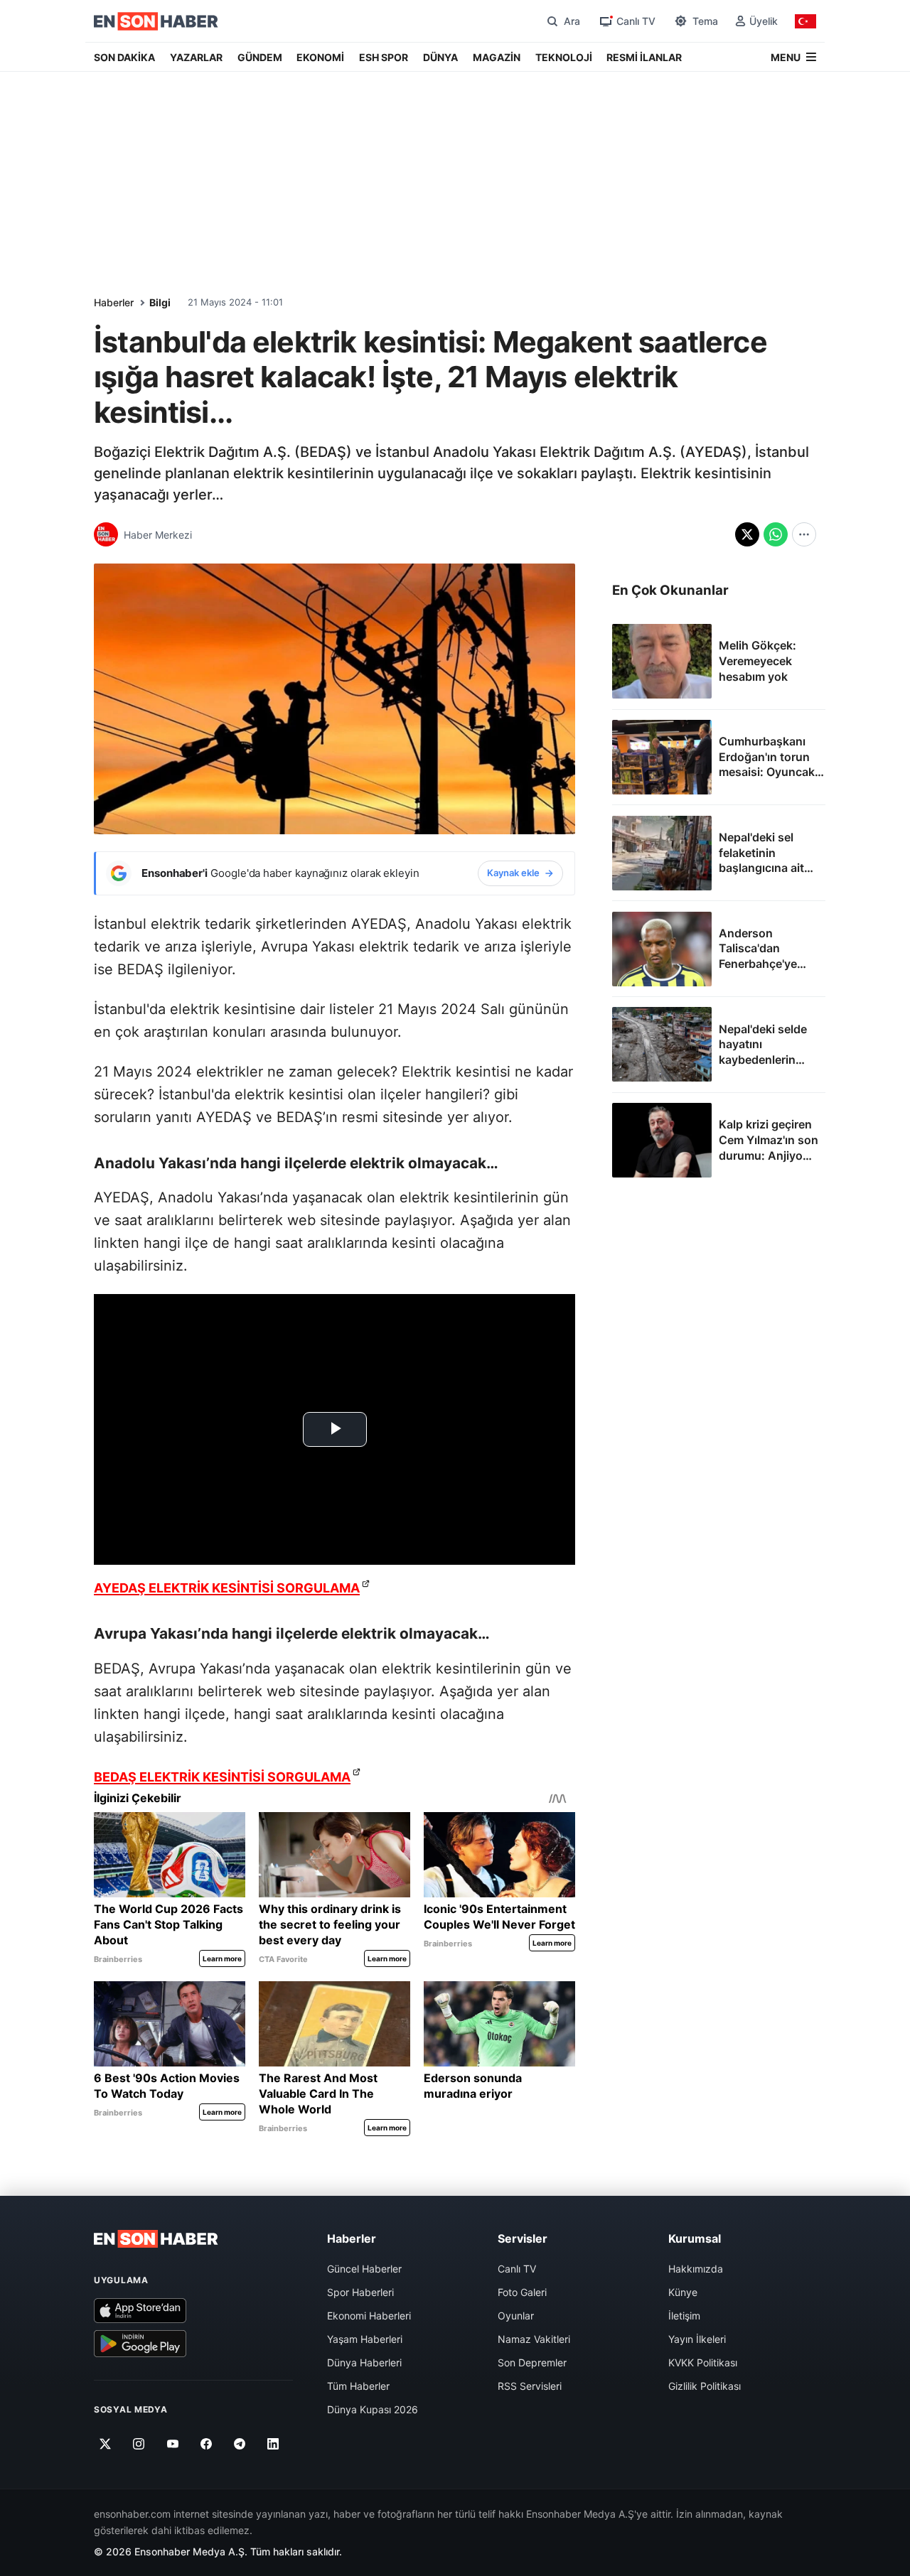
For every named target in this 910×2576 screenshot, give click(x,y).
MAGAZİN (497, 57)
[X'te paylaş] (747, 534)
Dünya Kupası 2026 (373, 2409)
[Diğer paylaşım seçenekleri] (804, 534)
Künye (683, 2292)
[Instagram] (139, 2444)
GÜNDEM (260, 57)
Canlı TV (517, 2269)
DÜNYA (440, 57)
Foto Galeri (522, 2292)
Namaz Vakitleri (534, 2339)
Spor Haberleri (360, 2292)
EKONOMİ (320, 57)
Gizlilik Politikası (705, 2386)
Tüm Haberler (358, 2386)
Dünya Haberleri (364, 2362)
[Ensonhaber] (156, 21)
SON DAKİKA (124, 57)
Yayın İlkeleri (697, 2339)
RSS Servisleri (530, 2386)
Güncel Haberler (364, 2269)
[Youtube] (172, 2444)
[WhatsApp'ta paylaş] (776, 534)
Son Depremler (532, 2362)
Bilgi (160, 302)
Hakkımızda (696, 2269)
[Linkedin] (273, 2444)
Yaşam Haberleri (365, 2339)
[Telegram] (240, 2444)
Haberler (114, 302)
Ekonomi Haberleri (369, 2316)
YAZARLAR (196, 57)
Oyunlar (516, 2316)
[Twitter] (106, 2444)
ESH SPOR (384, 57)
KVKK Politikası (703, 2362)
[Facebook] (207, 2444)
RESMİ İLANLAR (644, 57)
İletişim (684, 2316)
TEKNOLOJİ (564, 57)
